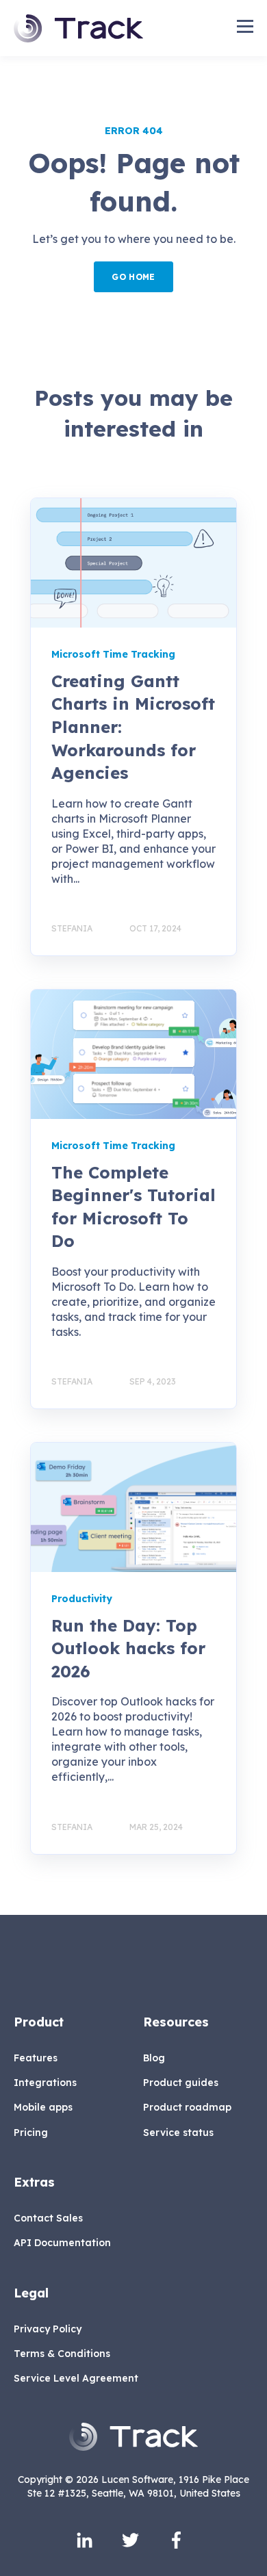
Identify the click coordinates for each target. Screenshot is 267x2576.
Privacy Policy (48, 2329)
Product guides (181, 2083)
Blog (154, 2058)
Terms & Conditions (62, 2354)
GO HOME (133, 277)
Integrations (45, 2083)
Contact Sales (48, 2218)
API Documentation (62, 2243)
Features (36, 2058)
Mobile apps (43, 2108)
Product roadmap (187, 2108)
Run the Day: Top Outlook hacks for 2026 (128, 1648)
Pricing (31, 2133)
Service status (178, 2133)
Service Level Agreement (76, 2379)
